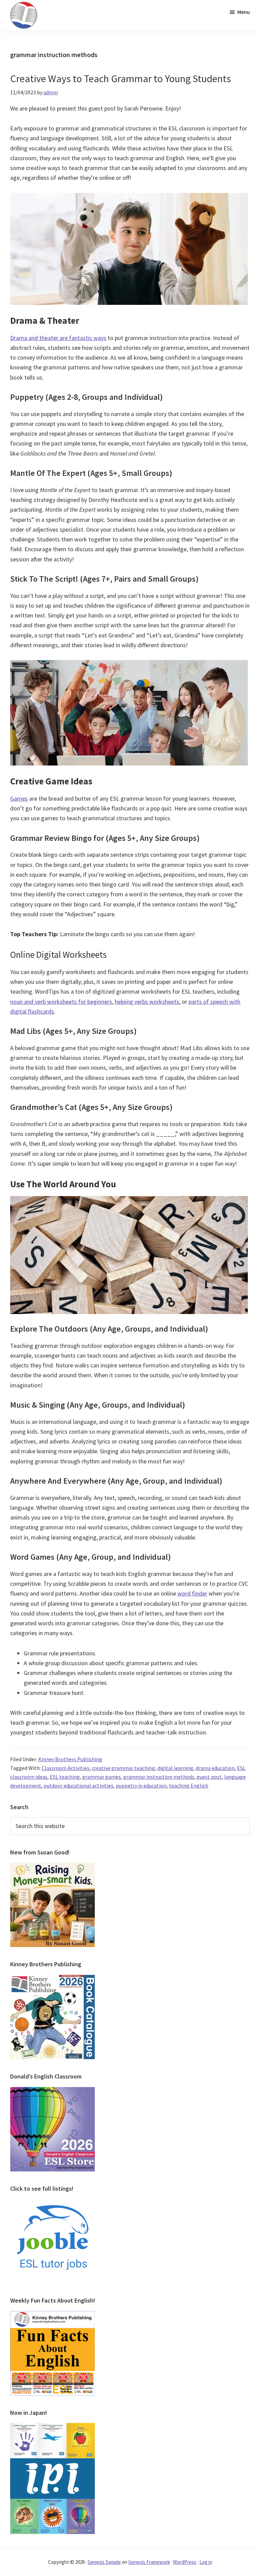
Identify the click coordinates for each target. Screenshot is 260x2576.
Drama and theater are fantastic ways (58, 338)
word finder (192, 1593)
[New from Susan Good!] (52, 1867)
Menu (244, 12)
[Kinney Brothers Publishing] (52, 1979)
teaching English (189, 1785)
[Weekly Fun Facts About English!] (52, 2315)
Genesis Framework (149, 2562)
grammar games (102, 1777)
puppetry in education (141, 1785)
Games (19, 798)
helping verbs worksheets (147, 1002)
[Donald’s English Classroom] (52, 2091)
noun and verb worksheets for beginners (61, 1002)
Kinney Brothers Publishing (70, 1759)
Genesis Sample (104, 2562)
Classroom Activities (66, 1768)
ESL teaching (65, 1777)
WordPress (185, 2562)
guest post (209, 1777)
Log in (206, 2562)
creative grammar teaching (123, 1768)
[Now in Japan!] (52, 2427)
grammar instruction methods (159, 1777)
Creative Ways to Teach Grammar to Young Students (121, 78)
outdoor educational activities (79, 1785)
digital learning (175, 1768)
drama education (215, 1768)
